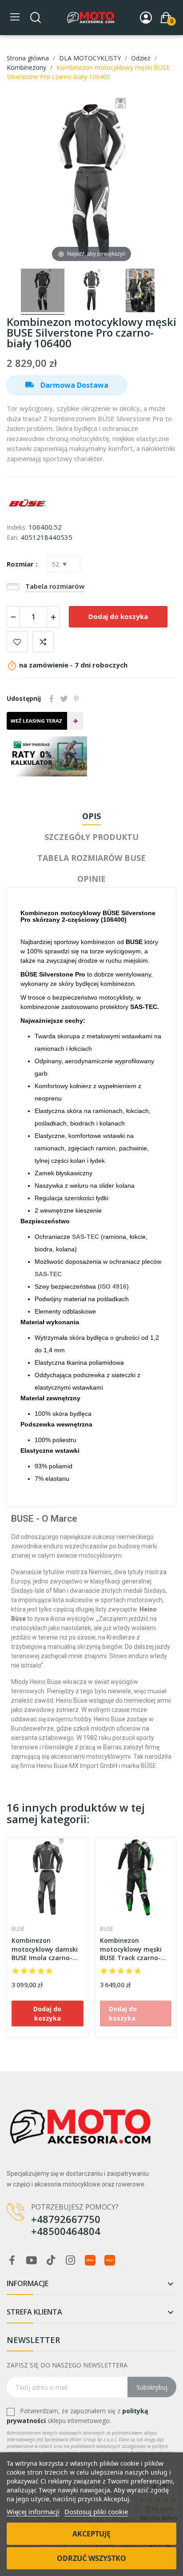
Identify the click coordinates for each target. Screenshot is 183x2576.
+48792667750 (66, 2219)
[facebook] (12, 2261)
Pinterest (76, 699)
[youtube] (32, 2261)
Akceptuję (91, 2534)
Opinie (91, 879)
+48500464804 (66, 2231)
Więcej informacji (33, 2512)
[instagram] (71, 2261)
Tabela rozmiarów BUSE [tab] (91, 858)
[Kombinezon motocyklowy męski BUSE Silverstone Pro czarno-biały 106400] (43, 292)
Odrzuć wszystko (91, 2558)
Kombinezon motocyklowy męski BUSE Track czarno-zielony (131, 1949)
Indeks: (17, 527)
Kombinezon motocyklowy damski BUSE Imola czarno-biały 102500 (45, 1949)
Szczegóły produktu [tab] (91, 837)
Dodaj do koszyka (118, 616)
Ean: (13, 537)
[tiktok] (51, 2261)
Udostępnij (52, 699)
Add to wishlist (17, 642)
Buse (18, 1929)
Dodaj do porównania (43, 642)
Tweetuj (64, 699)
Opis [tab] (91, 816)
